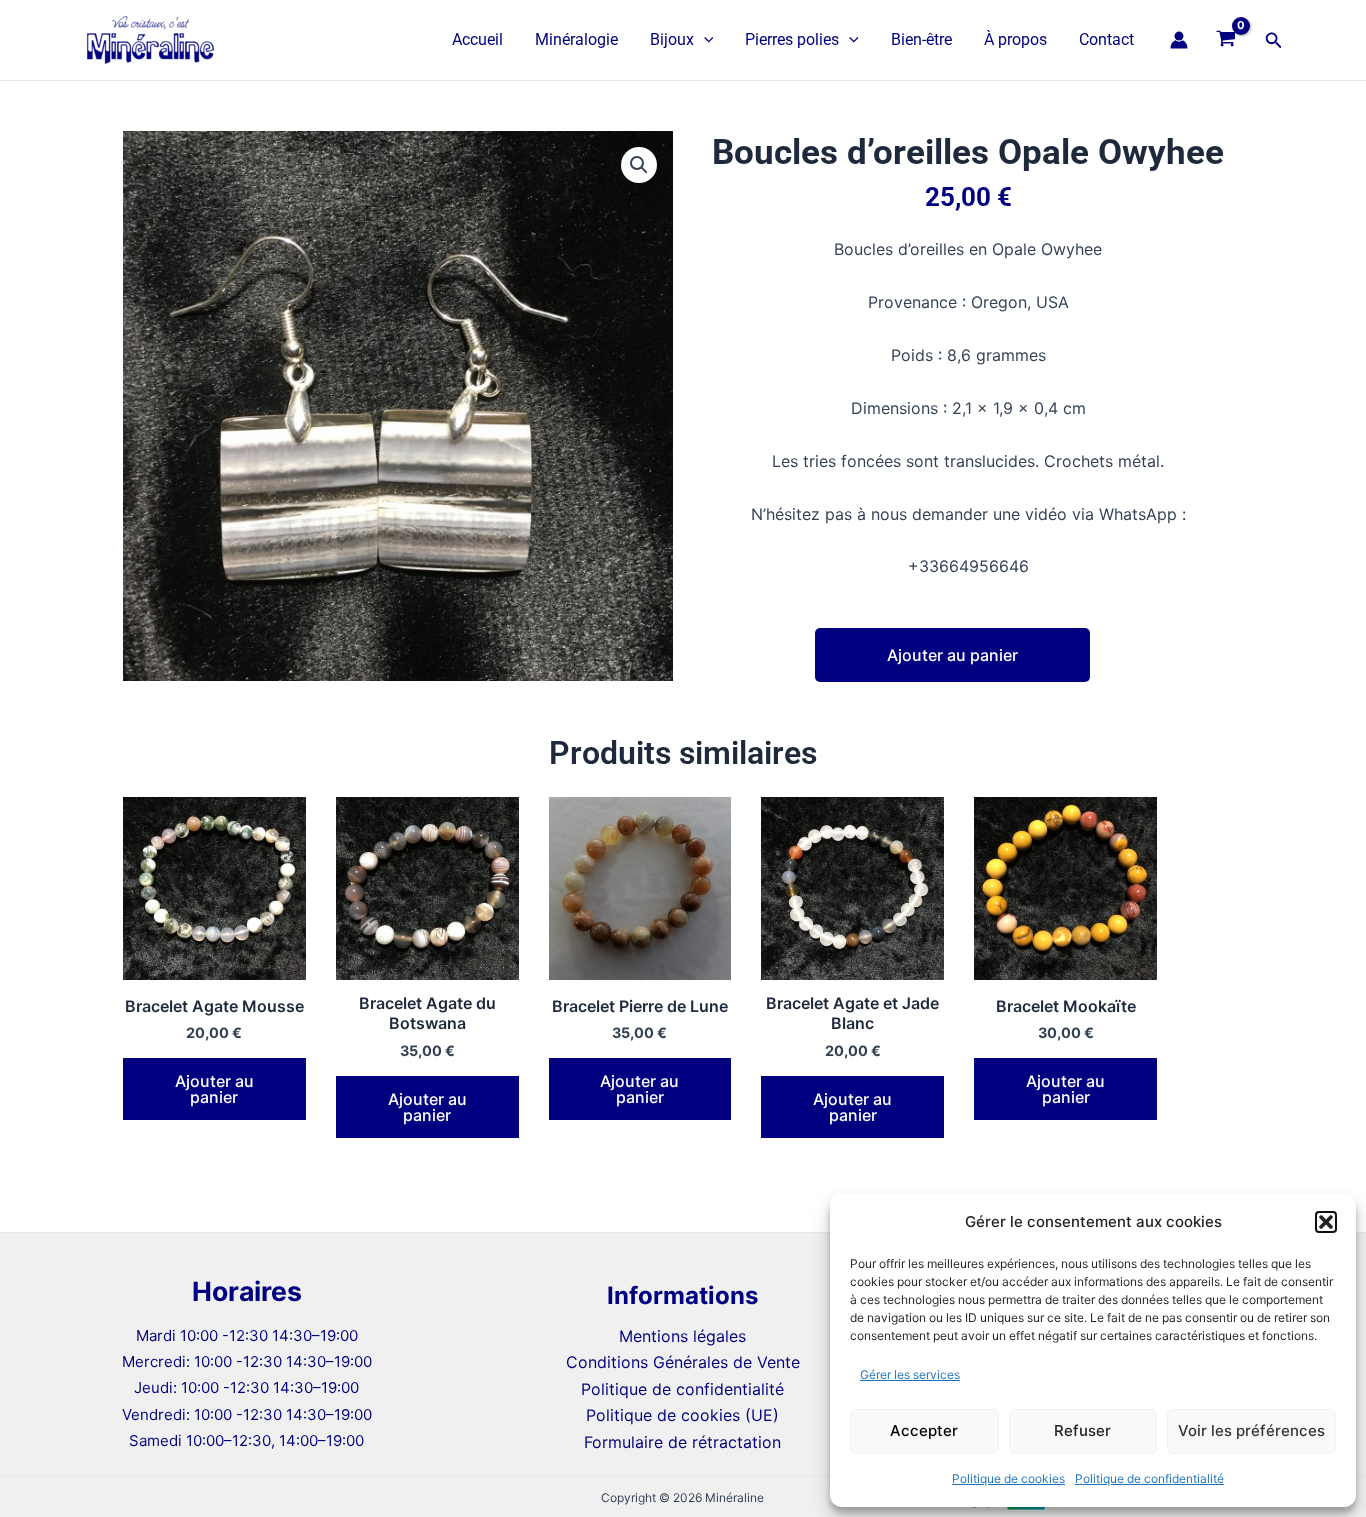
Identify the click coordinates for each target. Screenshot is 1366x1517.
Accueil (477, 39)
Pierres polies (792, 39)
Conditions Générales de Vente (683, 1362)
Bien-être (921, 39)
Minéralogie (576, 39)
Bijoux (672, 39)
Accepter (924, 1430)
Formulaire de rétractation (682, 1442)
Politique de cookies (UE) (682, 1415)
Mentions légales (682, 1336)
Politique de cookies (1008, 1478)
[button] (1326, 1222)
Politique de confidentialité (1149, 1478)
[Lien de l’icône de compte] (1179, 40)
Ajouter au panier (952, 655)
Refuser (1082, 1430)
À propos (1015, 39)
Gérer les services (910, 1374)
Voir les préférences (1251, 1430)
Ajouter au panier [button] (214, 1089)
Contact (1106, 39)
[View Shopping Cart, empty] (1226, 40)
